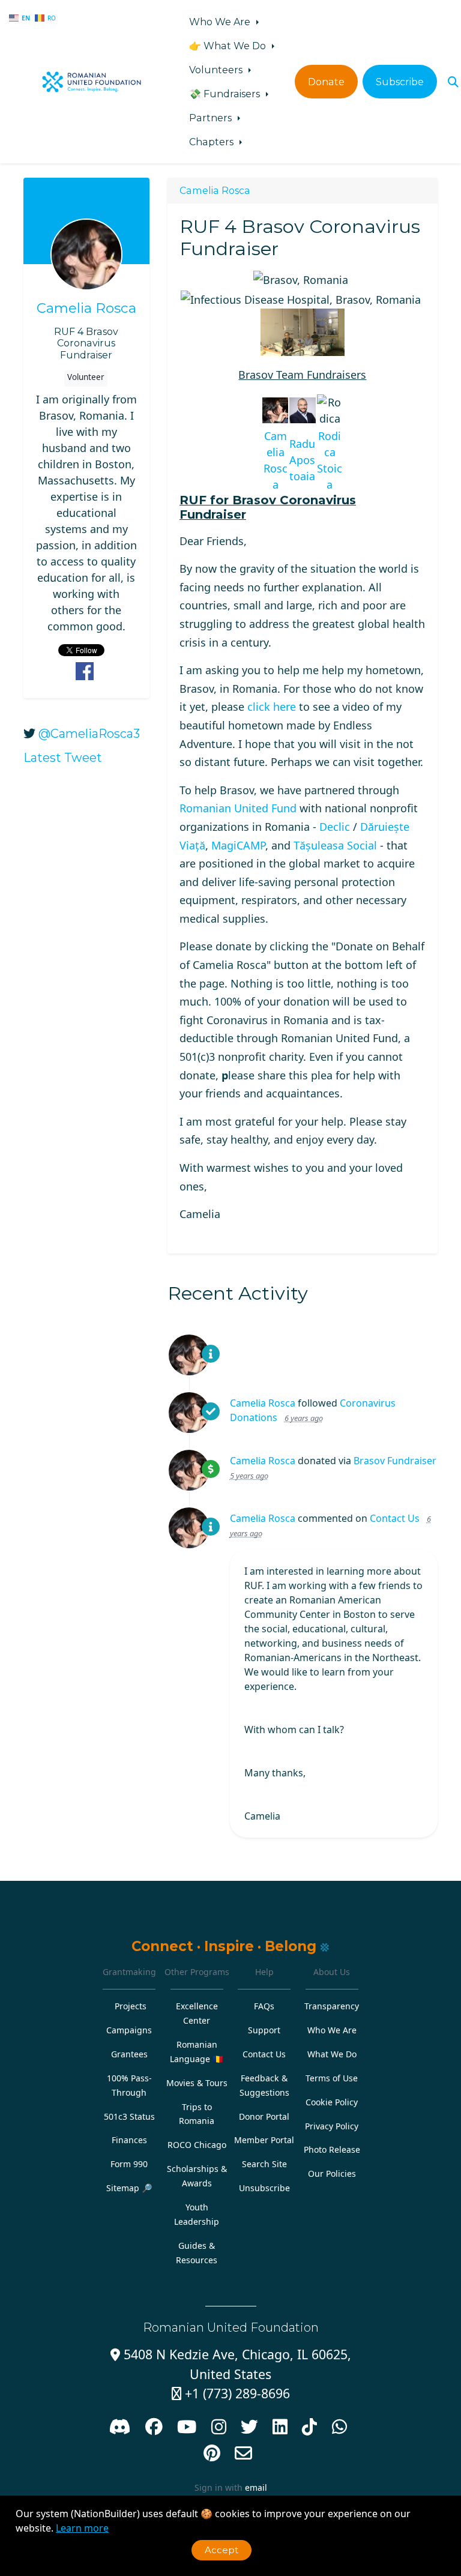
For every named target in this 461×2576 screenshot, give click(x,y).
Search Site (264, 2164)
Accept (221, 2550)
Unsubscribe (264, 2188)
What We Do (332, 2054)
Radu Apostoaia (302, 460)
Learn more (82, 2528)
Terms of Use (332, 2078)
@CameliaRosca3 (89, 734)
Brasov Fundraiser (395, 1461)
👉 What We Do (229, 46)
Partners (212, 118)
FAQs (264, 2006)
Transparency (332, 2006)
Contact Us (395, 1518)
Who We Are (221, 22)
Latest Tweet (63, 758)
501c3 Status (129, 2116)
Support (264, 2030)
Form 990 (129, 2164)
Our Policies (332, 2173)
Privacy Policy (332, 2126)
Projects (131, 2006)
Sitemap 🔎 (129, 2188)
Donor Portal (264, 2116)
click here (272, 707)
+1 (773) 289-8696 (231, 2393)
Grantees (129, 2054)
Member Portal (264, 2140)
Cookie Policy (332, 2102)
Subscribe (400, 82)
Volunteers (217, 70)
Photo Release (332, 2149)
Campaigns (129, 2030)
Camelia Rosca (86, 308)
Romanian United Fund (238, 808)
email (256, 2487)
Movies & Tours (197, 2083)
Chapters (212, 142)
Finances (129, 2140)
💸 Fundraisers (226, 94)
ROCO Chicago (197, 2145)
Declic (335, 827)
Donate (326, 82)
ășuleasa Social (335, 845)
